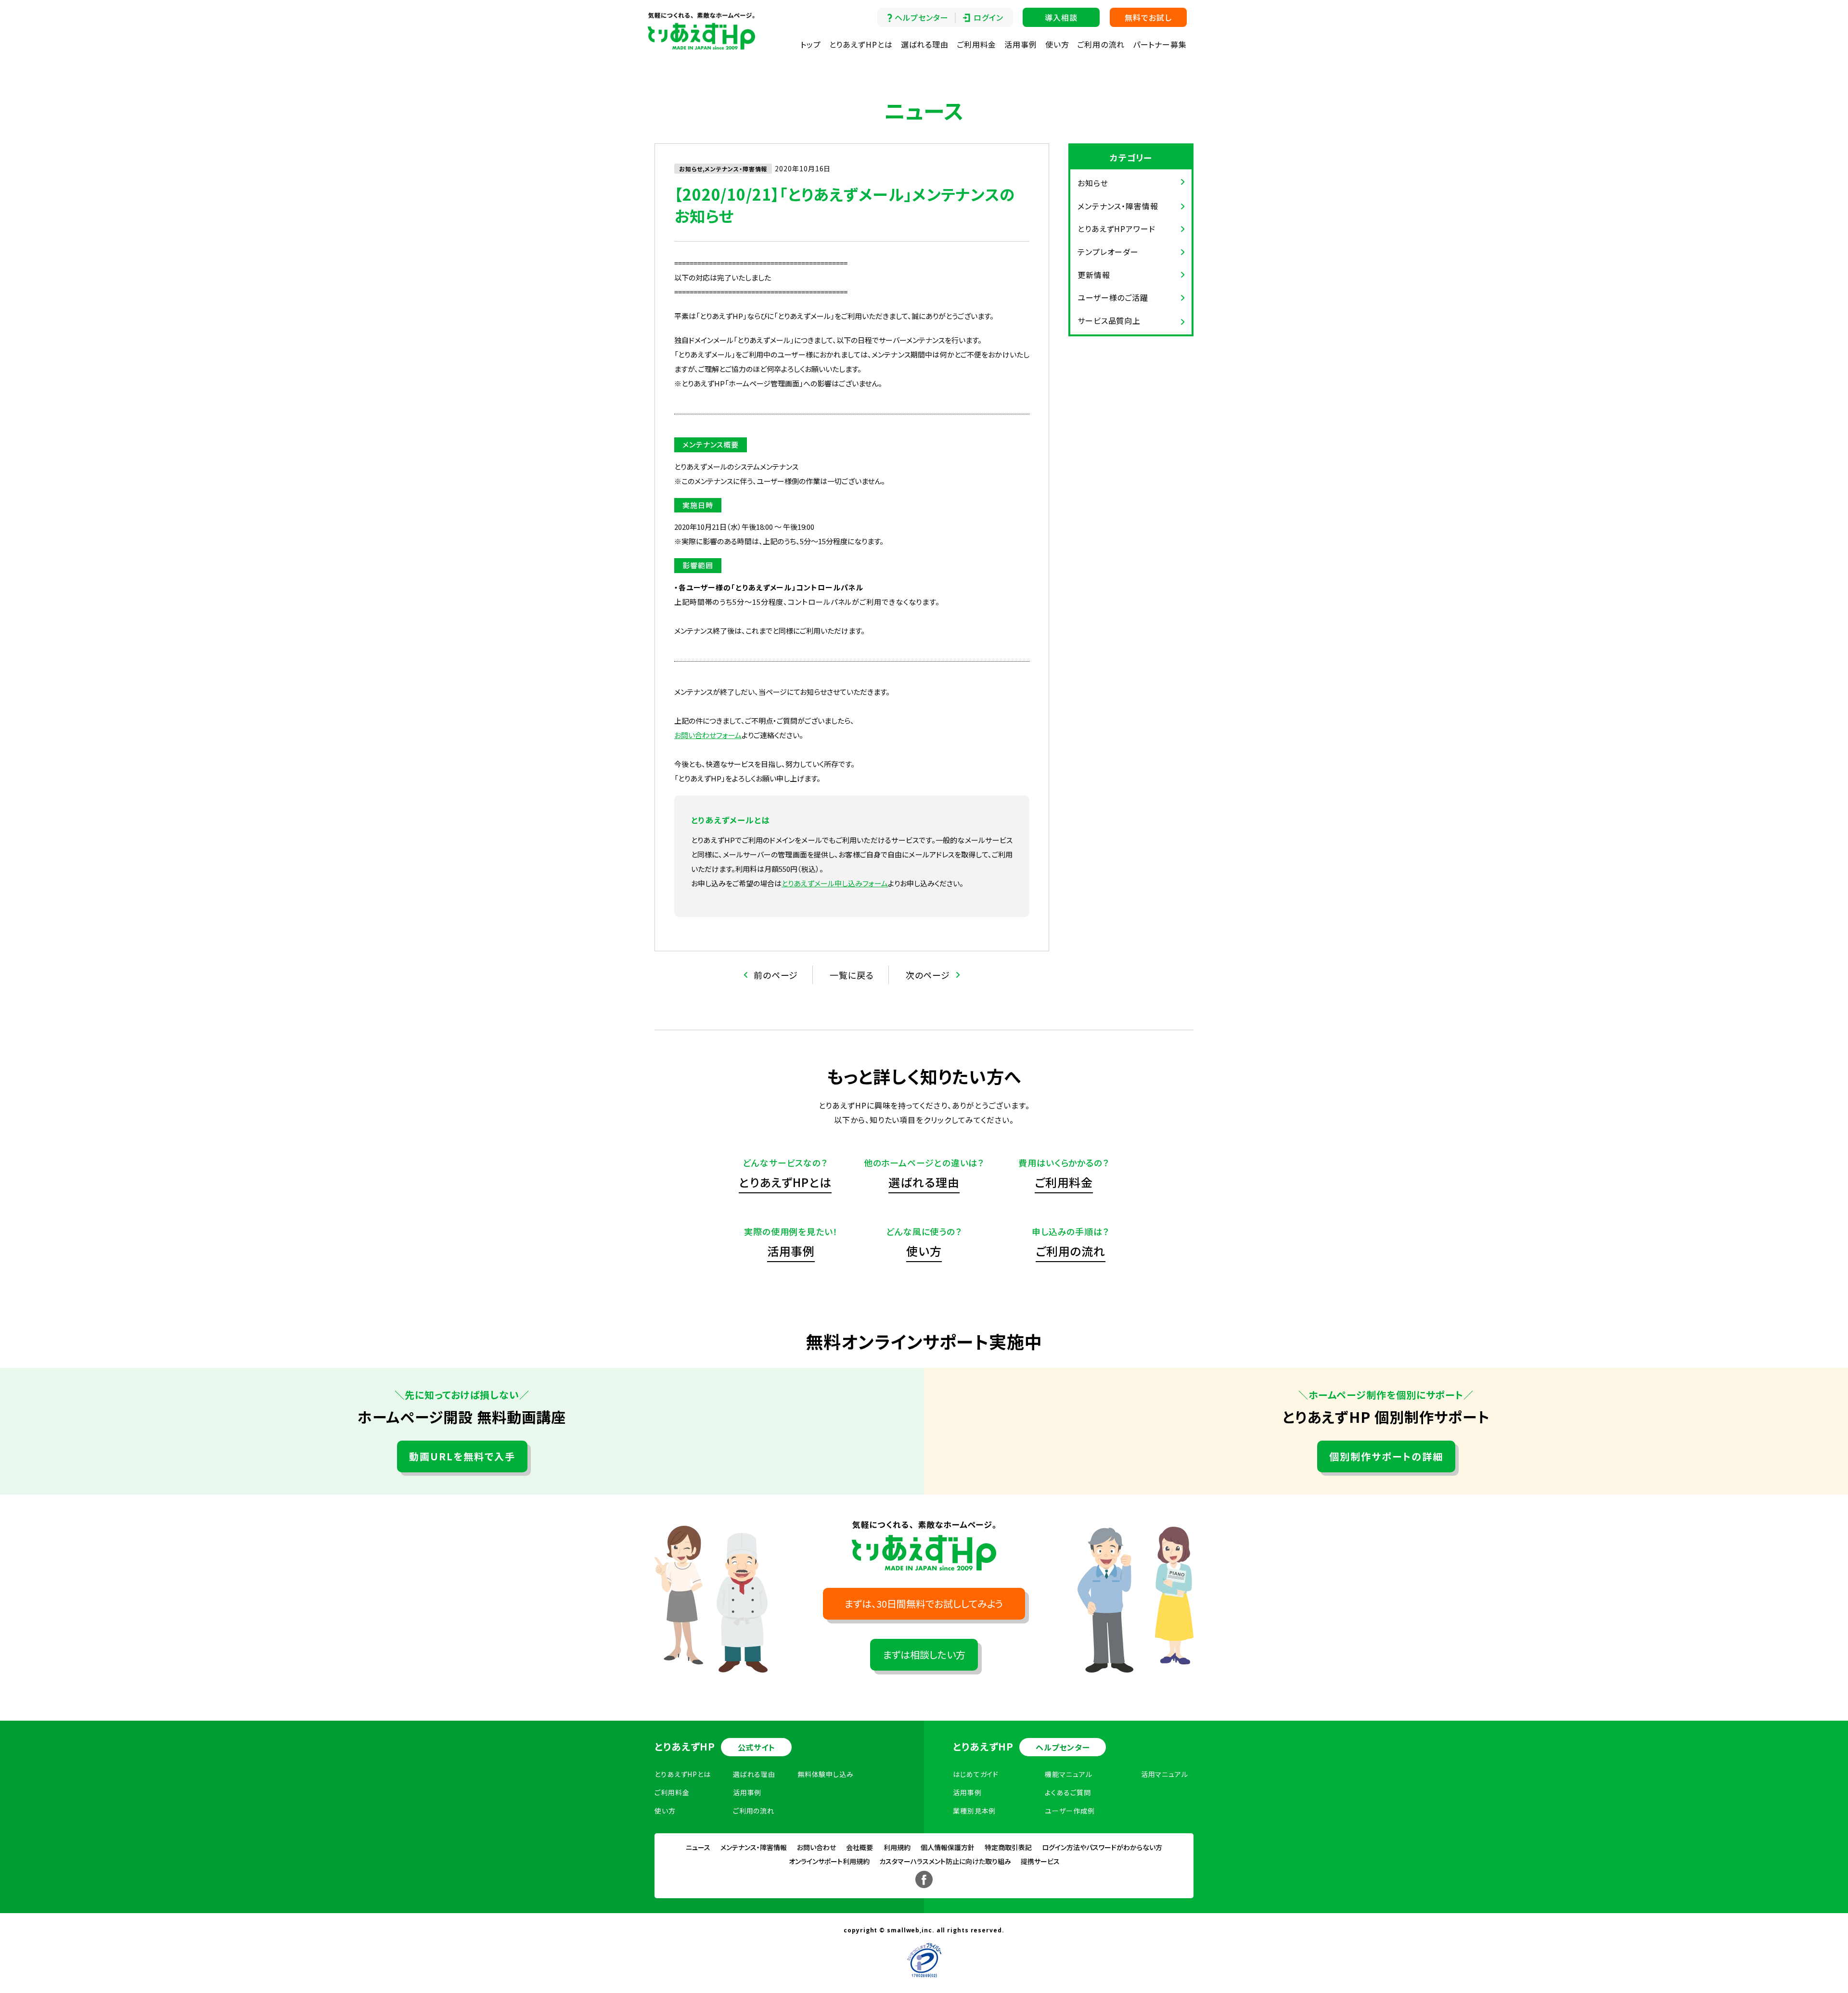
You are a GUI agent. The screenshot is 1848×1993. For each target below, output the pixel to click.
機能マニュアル (1068, 1774)
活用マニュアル (1165, 1774)
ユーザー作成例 (1070, 1811)
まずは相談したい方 (924, 1654)
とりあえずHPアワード (1116, 229)
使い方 (1057, 44)
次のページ (928, 975)
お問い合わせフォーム (708, 735)
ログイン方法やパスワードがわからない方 (1102, 1847)
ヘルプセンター (921, 17)
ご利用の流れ (1101, 44)
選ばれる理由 (925, 44)
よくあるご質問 (1068, 1792)
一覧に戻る (852, 975)
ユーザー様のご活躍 (1113, 297)
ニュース (698, 1847)
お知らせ (1093, 183)
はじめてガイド (976, 1774)
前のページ (776, 975)
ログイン (988, 17)
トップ (811, 44)
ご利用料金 (977, 44)
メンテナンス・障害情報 (1118, 206)
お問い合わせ (816, 1847)
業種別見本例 (974, 1811)
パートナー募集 (1160, 44)
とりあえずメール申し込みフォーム (835, 883)
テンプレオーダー (1108, 252)
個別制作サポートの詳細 (1386, 1456)
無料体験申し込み (826, 1774)
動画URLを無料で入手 (462, 1456)
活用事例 (1021, 44)
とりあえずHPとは (861, 44)
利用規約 (897, 1847)
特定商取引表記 (1008, 1847)
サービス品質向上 (1109, 320)
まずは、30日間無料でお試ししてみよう (924, 1603)
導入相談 (1061, 17)
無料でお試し (1148, 17)
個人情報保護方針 (948, 1847)
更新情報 (1094, 275)
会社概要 (860, 1847)
